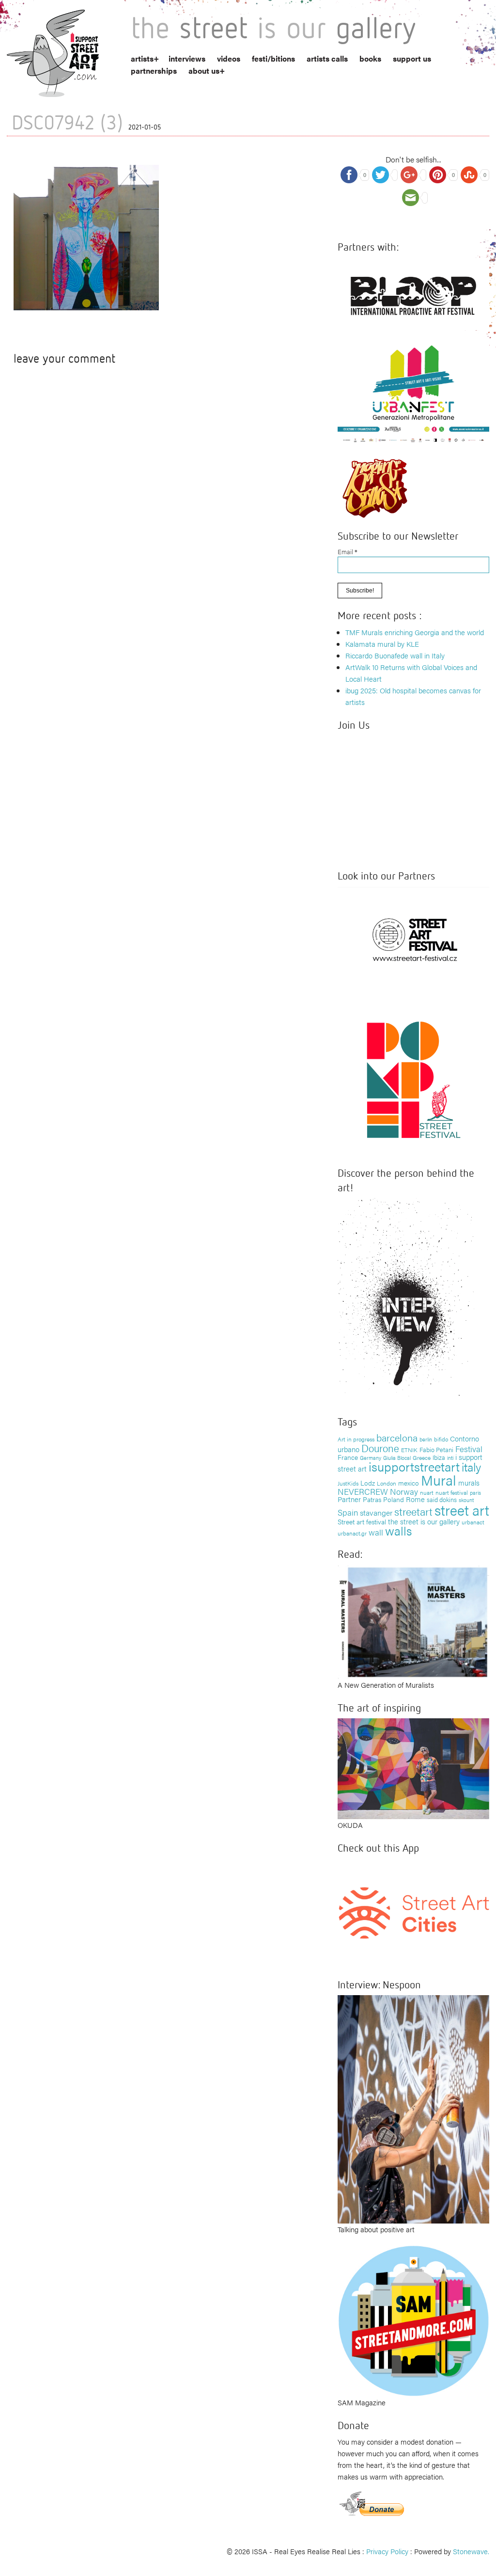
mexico (409, 1483)
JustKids (348, 1483)
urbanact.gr (352, 1533)
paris (475, 1493)
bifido (441, 1439)
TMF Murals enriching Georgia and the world (415, 632)
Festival (469, 1449)
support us (412, 58)
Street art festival (362, 1521)
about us (204, 71)
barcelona (397, 1437)
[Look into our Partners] (413, 939)
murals (469, 1482)
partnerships (154, 71)
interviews (187, 58)
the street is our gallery (424, 1521)
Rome (415, 1499)
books (370, 58)
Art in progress (356, 1439)
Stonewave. (471, 2551)
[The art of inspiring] (413, 1768)
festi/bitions (273, 58)
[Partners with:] (413, 293)
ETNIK (409, 1450)
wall (376, 1532)
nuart (427, 1492)
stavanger (376, 1512)
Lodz (368, 1483)
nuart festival (452, 1492)
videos (229, 58)
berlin (426, 1439)
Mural (439, 1480)
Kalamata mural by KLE (382, 644)
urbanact (473, 1522)
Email (348, 552)
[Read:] (413, 1621)
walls (398, 1530)
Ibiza (439, 1457)
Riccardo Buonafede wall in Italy (395, 655)
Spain (348, 1512)
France (348, 1457)
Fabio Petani (436, 1449)
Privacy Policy (387, 2551)
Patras (372, 1499)
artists (142, 58)
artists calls (327, 58)
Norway (404, 1491)
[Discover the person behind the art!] (406, 1300)
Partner (349, 1499)
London (387, 1483)
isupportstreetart (414, 1466)
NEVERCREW (363, 1491)
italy (471, 1466)
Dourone (380, 1448)
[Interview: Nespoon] (413, 2108)
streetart (413, 1511)
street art (462, 1510)
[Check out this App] (413, 1912)
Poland (394, 1499)
